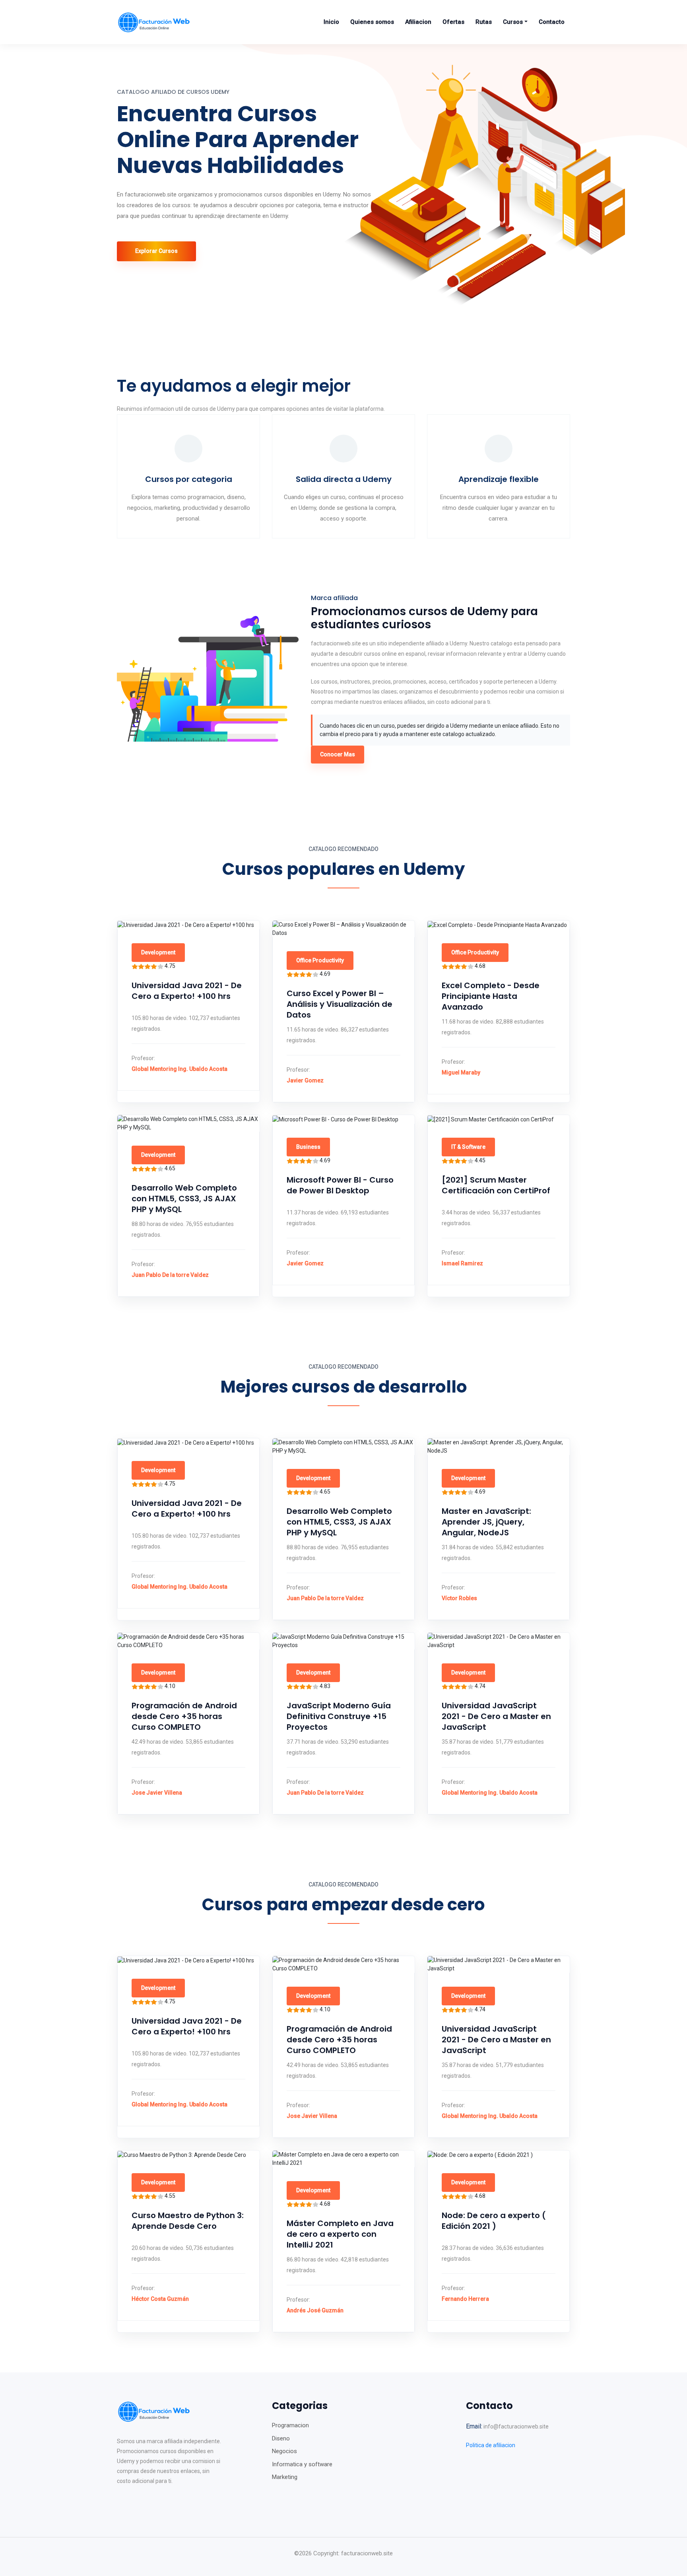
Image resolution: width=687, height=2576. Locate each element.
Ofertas (453, 22)
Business (308, 1147)
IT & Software (468, 1147)
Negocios (284, 2451)
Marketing (285, 2477)
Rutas (484, 22)
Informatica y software (302, 2464)
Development (158, 952)
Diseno (281, 2438)
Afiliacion (418, 22)
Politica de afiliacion (491, 2445)
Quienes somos (372, 22)
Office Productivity (320, 960)
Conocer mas (338, 754)
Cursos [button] (513, 22)
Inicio (331, 22)
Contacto (552, 22)
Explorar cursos (156, 251)
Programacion (290, 2425)
